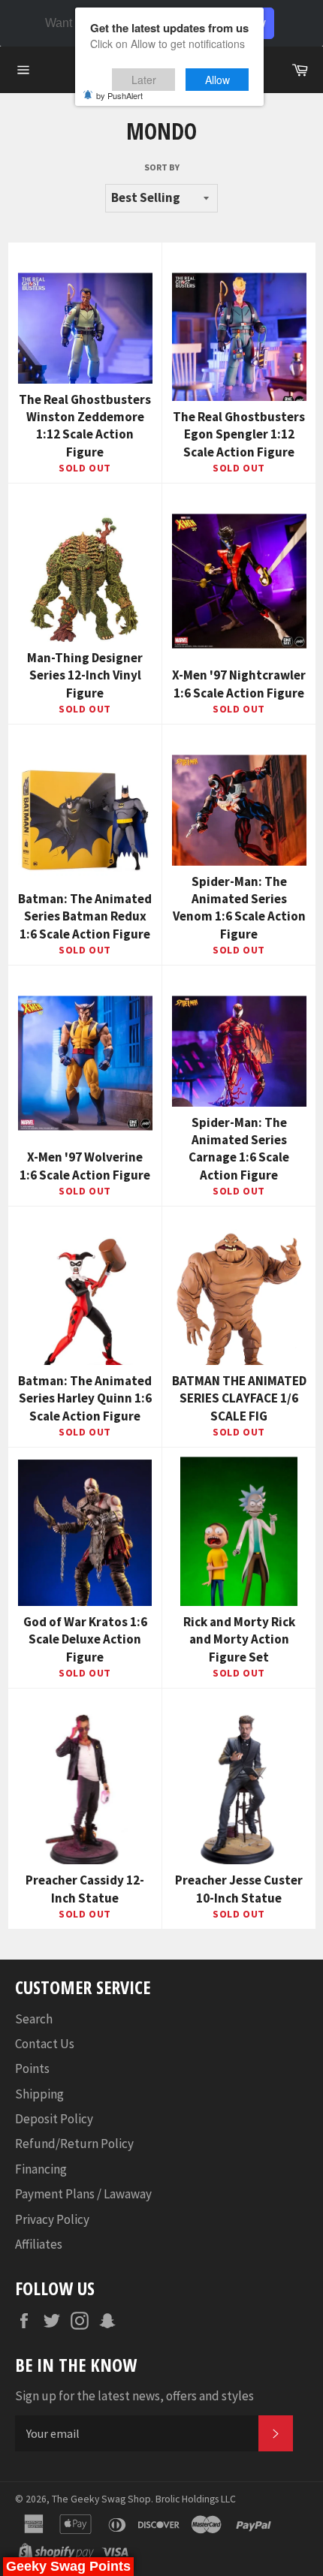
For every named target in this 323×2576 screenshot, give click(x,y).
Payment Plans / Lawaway (83, 2194)
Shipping (39, 2094)
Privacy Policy (52, 2219)
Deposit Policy (54, 2119)
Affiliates (39, 2244)
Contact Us (45, 2044)
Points (32, 2068)
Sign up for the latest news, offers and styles (134, 2396)
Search (34, 2019)
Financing (41, 2169)
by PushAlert (119, 95)
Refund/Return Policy (74, 2144)
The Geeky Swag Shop (101, 2499)
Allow (217, 80)
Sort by (162, 167)
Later (144, 80)
